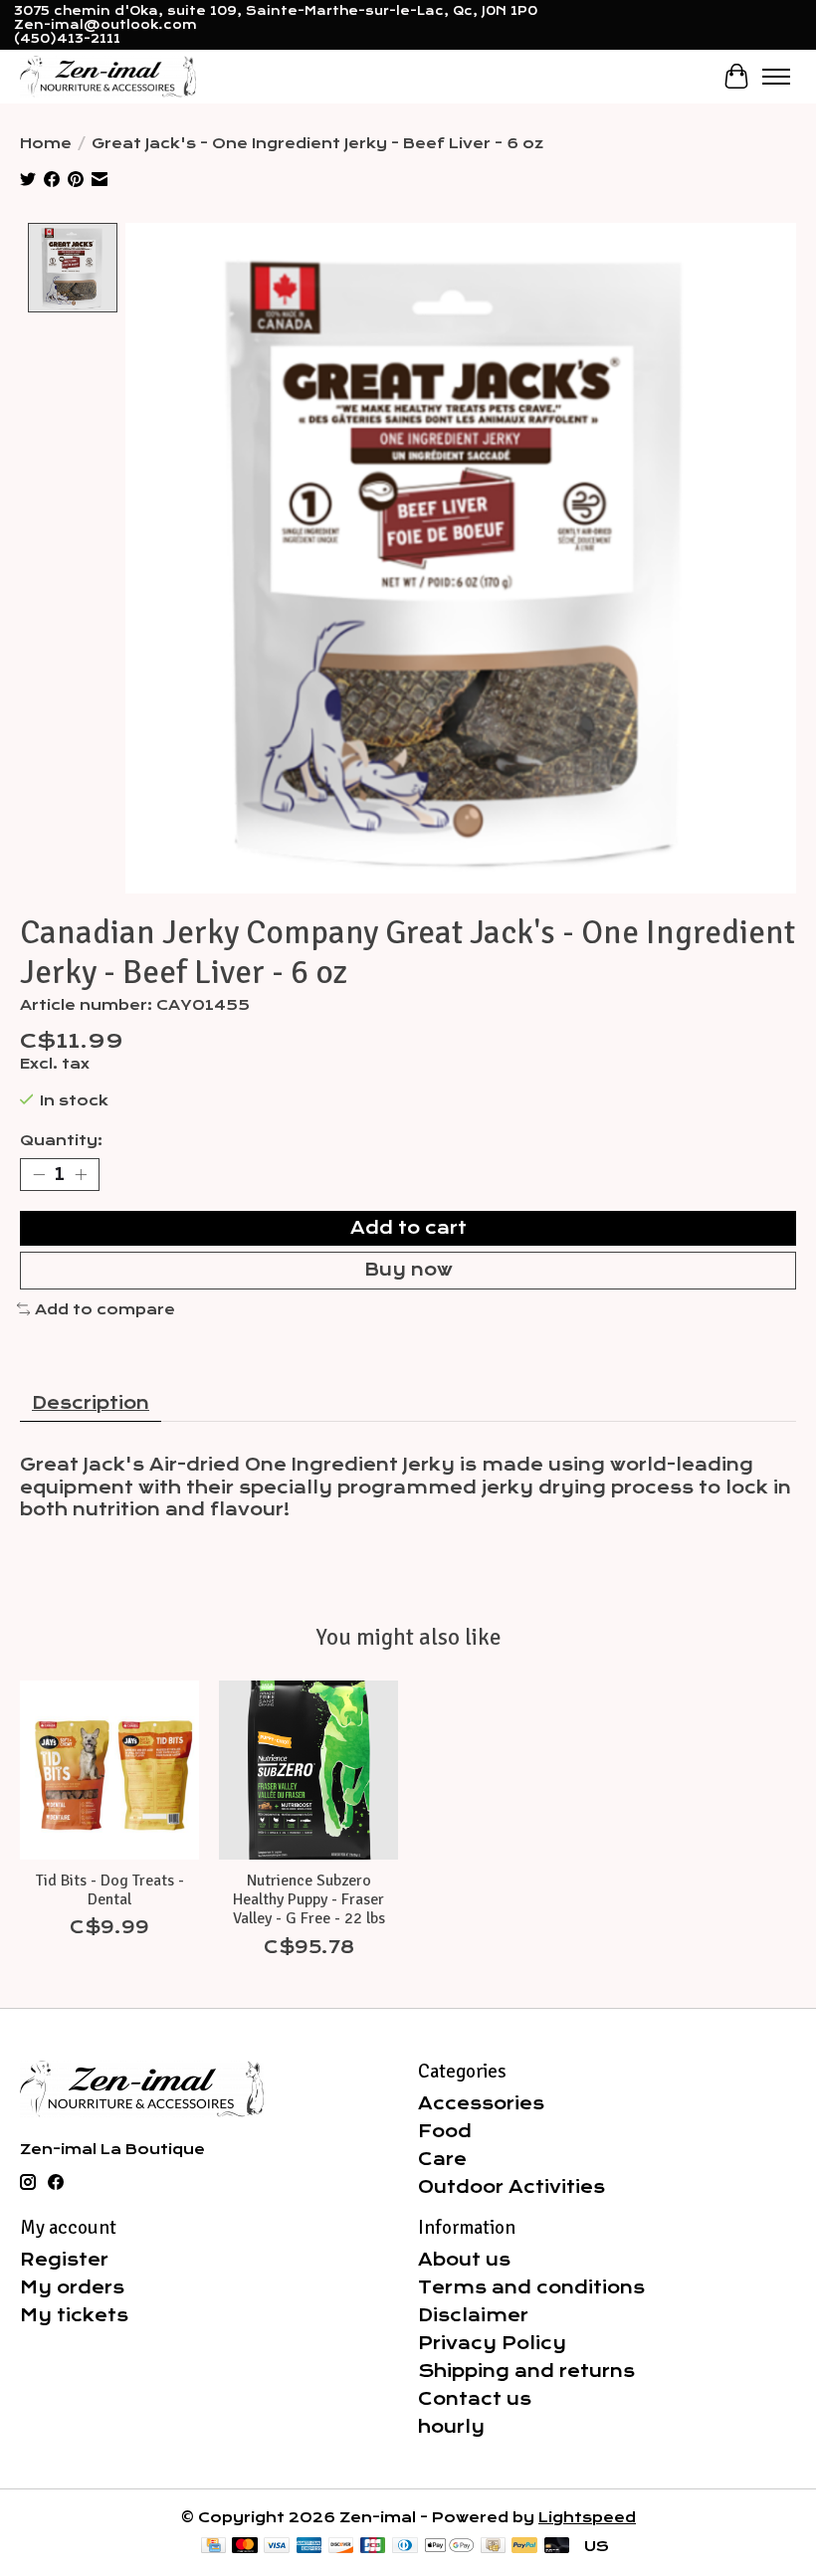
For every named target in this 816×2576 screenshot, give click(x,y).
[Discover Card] (341, 2547)
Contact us (475, 2399)
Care (442, 2159)
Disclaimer (473, 2315)
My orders (72, 2287)
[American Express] (309, 2547)
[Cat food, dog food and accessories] (108, 76)
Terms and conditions (531, 2287)
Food (445, 2131)
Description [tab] (91, 1403)
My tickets (74, 2315)
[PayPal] (524, 2547)
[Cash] (493, 2547)
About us (464, 2260)
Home (46, 143)
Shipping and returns (526, 2371)
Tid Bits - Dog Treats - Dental (110, 1890)
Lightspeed (587, 2517)
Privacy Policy (492, 2343)
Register (64, 2260)
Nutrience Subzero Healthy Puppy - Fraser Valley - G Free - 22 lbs (309, 1899)
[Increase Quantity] (81, 1175)
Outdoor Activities (511, 2187)
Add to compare (105, 1309)
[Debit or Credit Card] (557, 2547)
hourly (451, 2427)
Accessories (481, 2103)
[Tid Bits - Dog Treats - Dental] (109, 1770)
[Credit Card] (213, 2547)
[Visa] (277, 2547)
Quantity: (61, 1140)
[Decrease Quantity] (39, 1175)
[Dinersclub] (405, 2547)
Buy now (408, 1270)
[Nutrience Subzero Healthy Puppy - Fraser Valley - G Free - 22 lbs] (308, 1770)
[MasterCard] (245, 2547)
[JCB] (373, 2547)
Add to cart (408, 1228)
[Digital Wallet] (449, 2547)
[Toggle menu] (776, 77)
